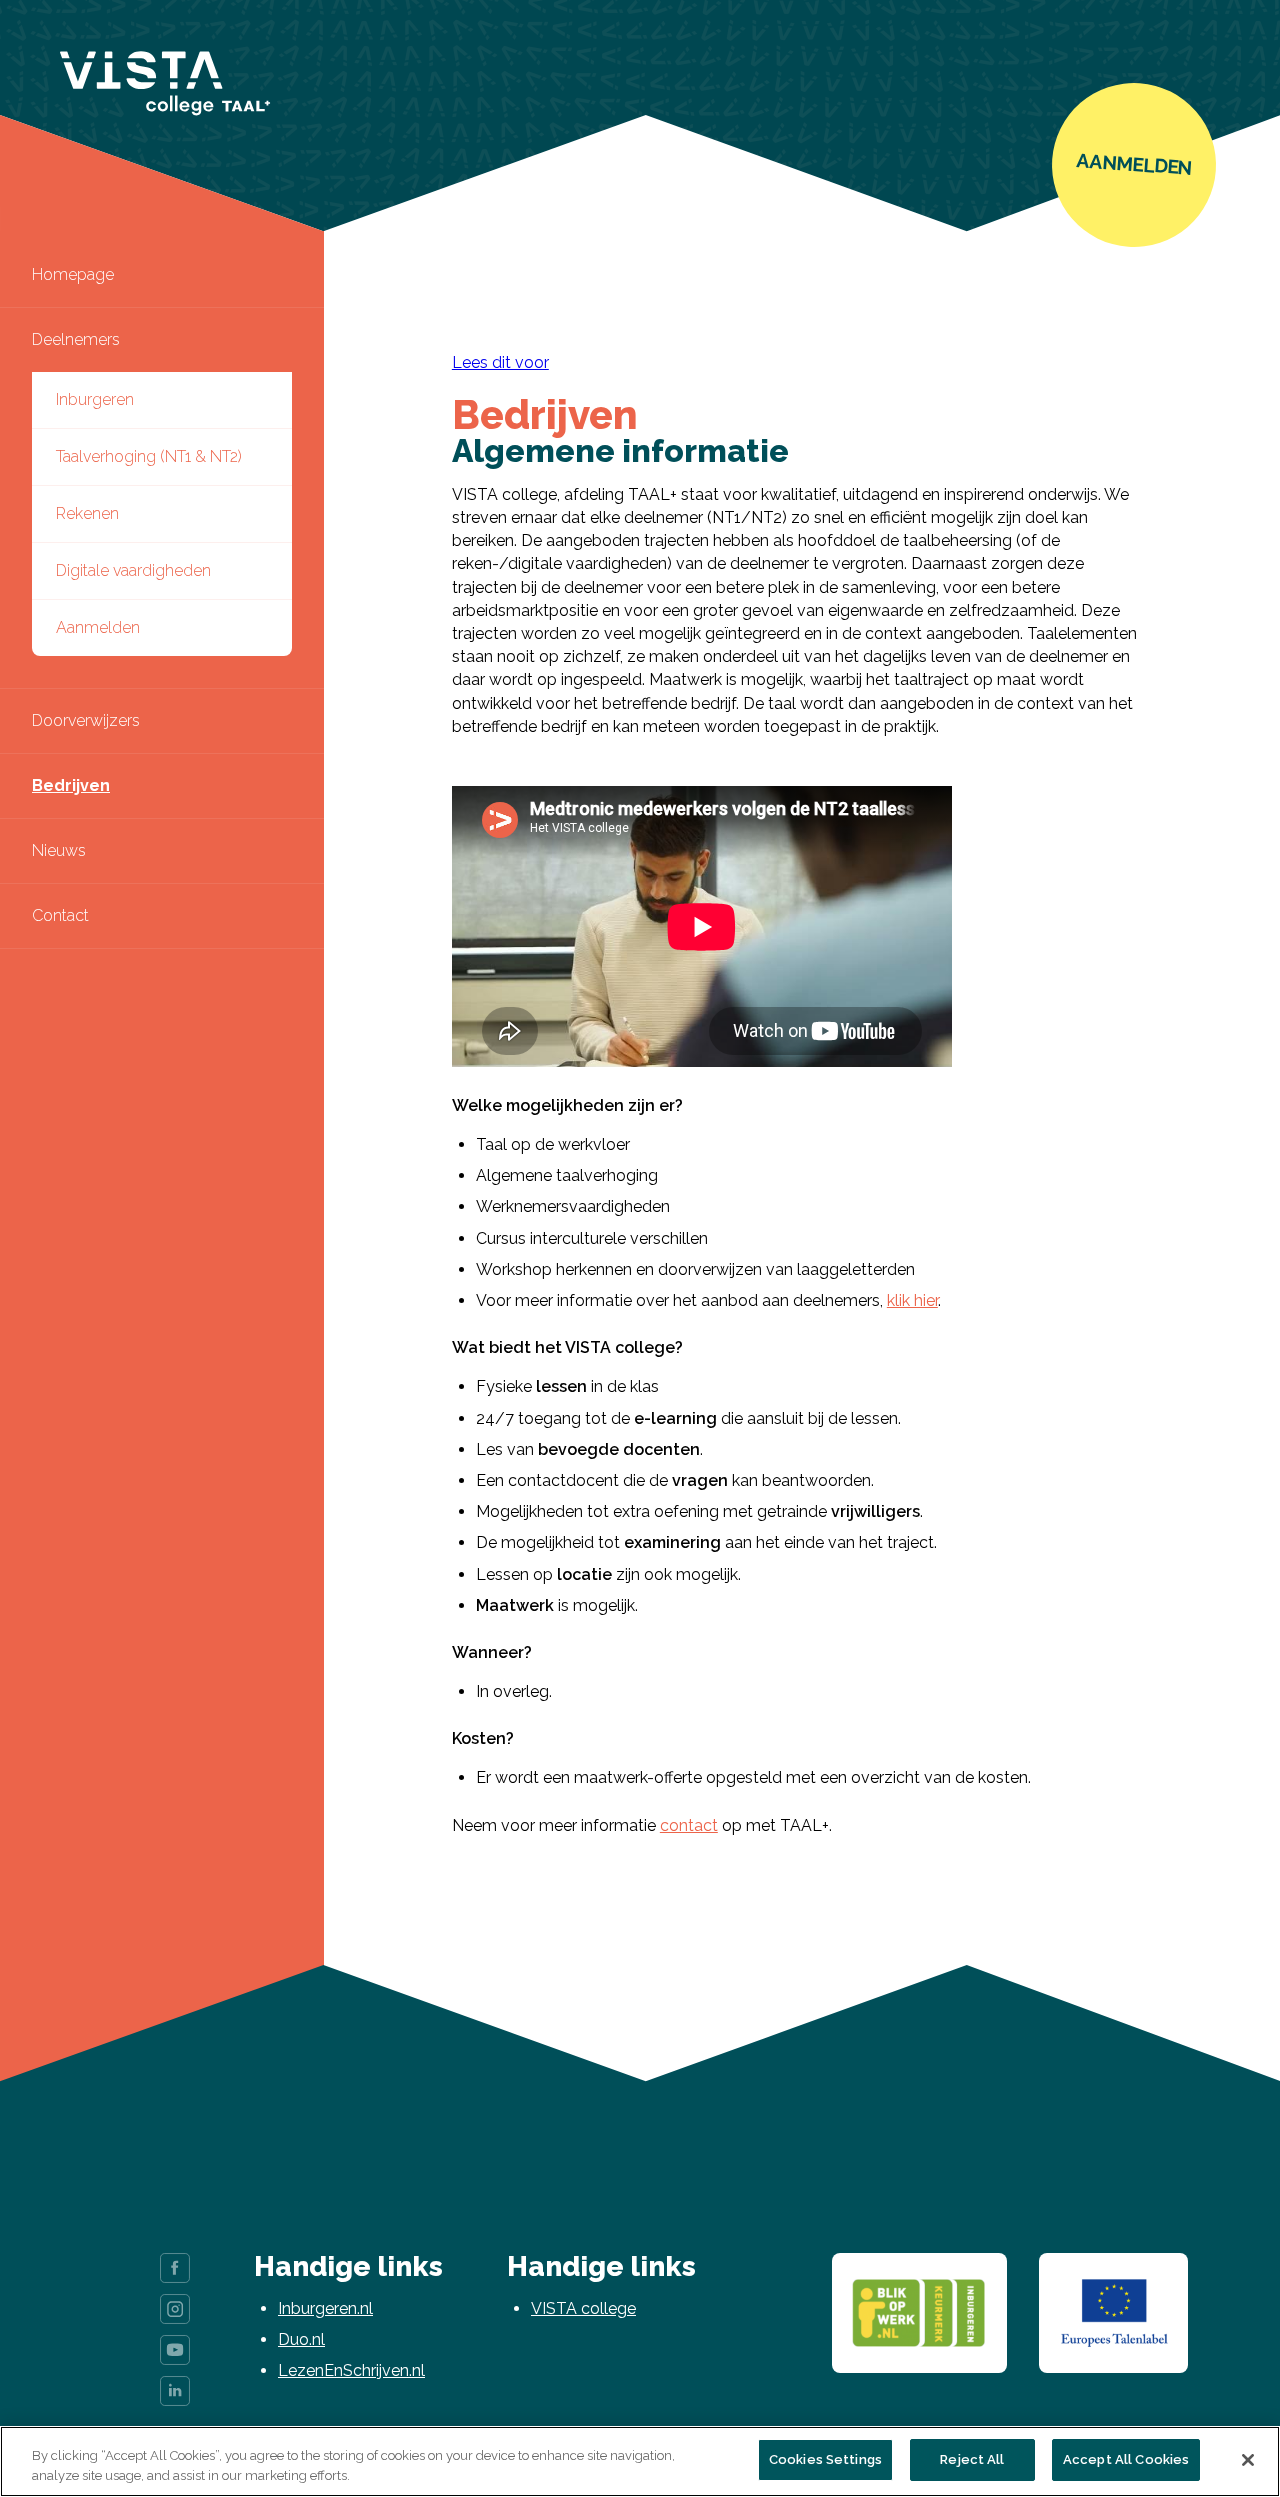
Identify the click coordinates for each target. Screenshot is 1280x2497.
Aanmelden (98, 627)
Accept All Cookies (1126, 2459)
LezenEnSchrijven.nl (351, 2370)
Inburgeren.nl (325, 2308)
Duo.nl (301, 2339)
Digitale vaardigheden (133, 570)
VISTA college (583, 2308)
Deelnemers (76, 339)
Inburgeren (95, 399)
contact (689, 1825)
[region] (640, 2461)
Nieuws (59, 850)
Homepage (73, 274)
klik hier (912, 1300)
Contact (60, 915)
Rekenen (87, 513)
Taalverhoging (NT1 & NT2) (149, 456)
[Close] (1248, 2460)
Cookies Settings (825, 2459)
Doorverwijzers (86, 720)
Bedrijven (71, 785)
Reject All (972, 2459)
